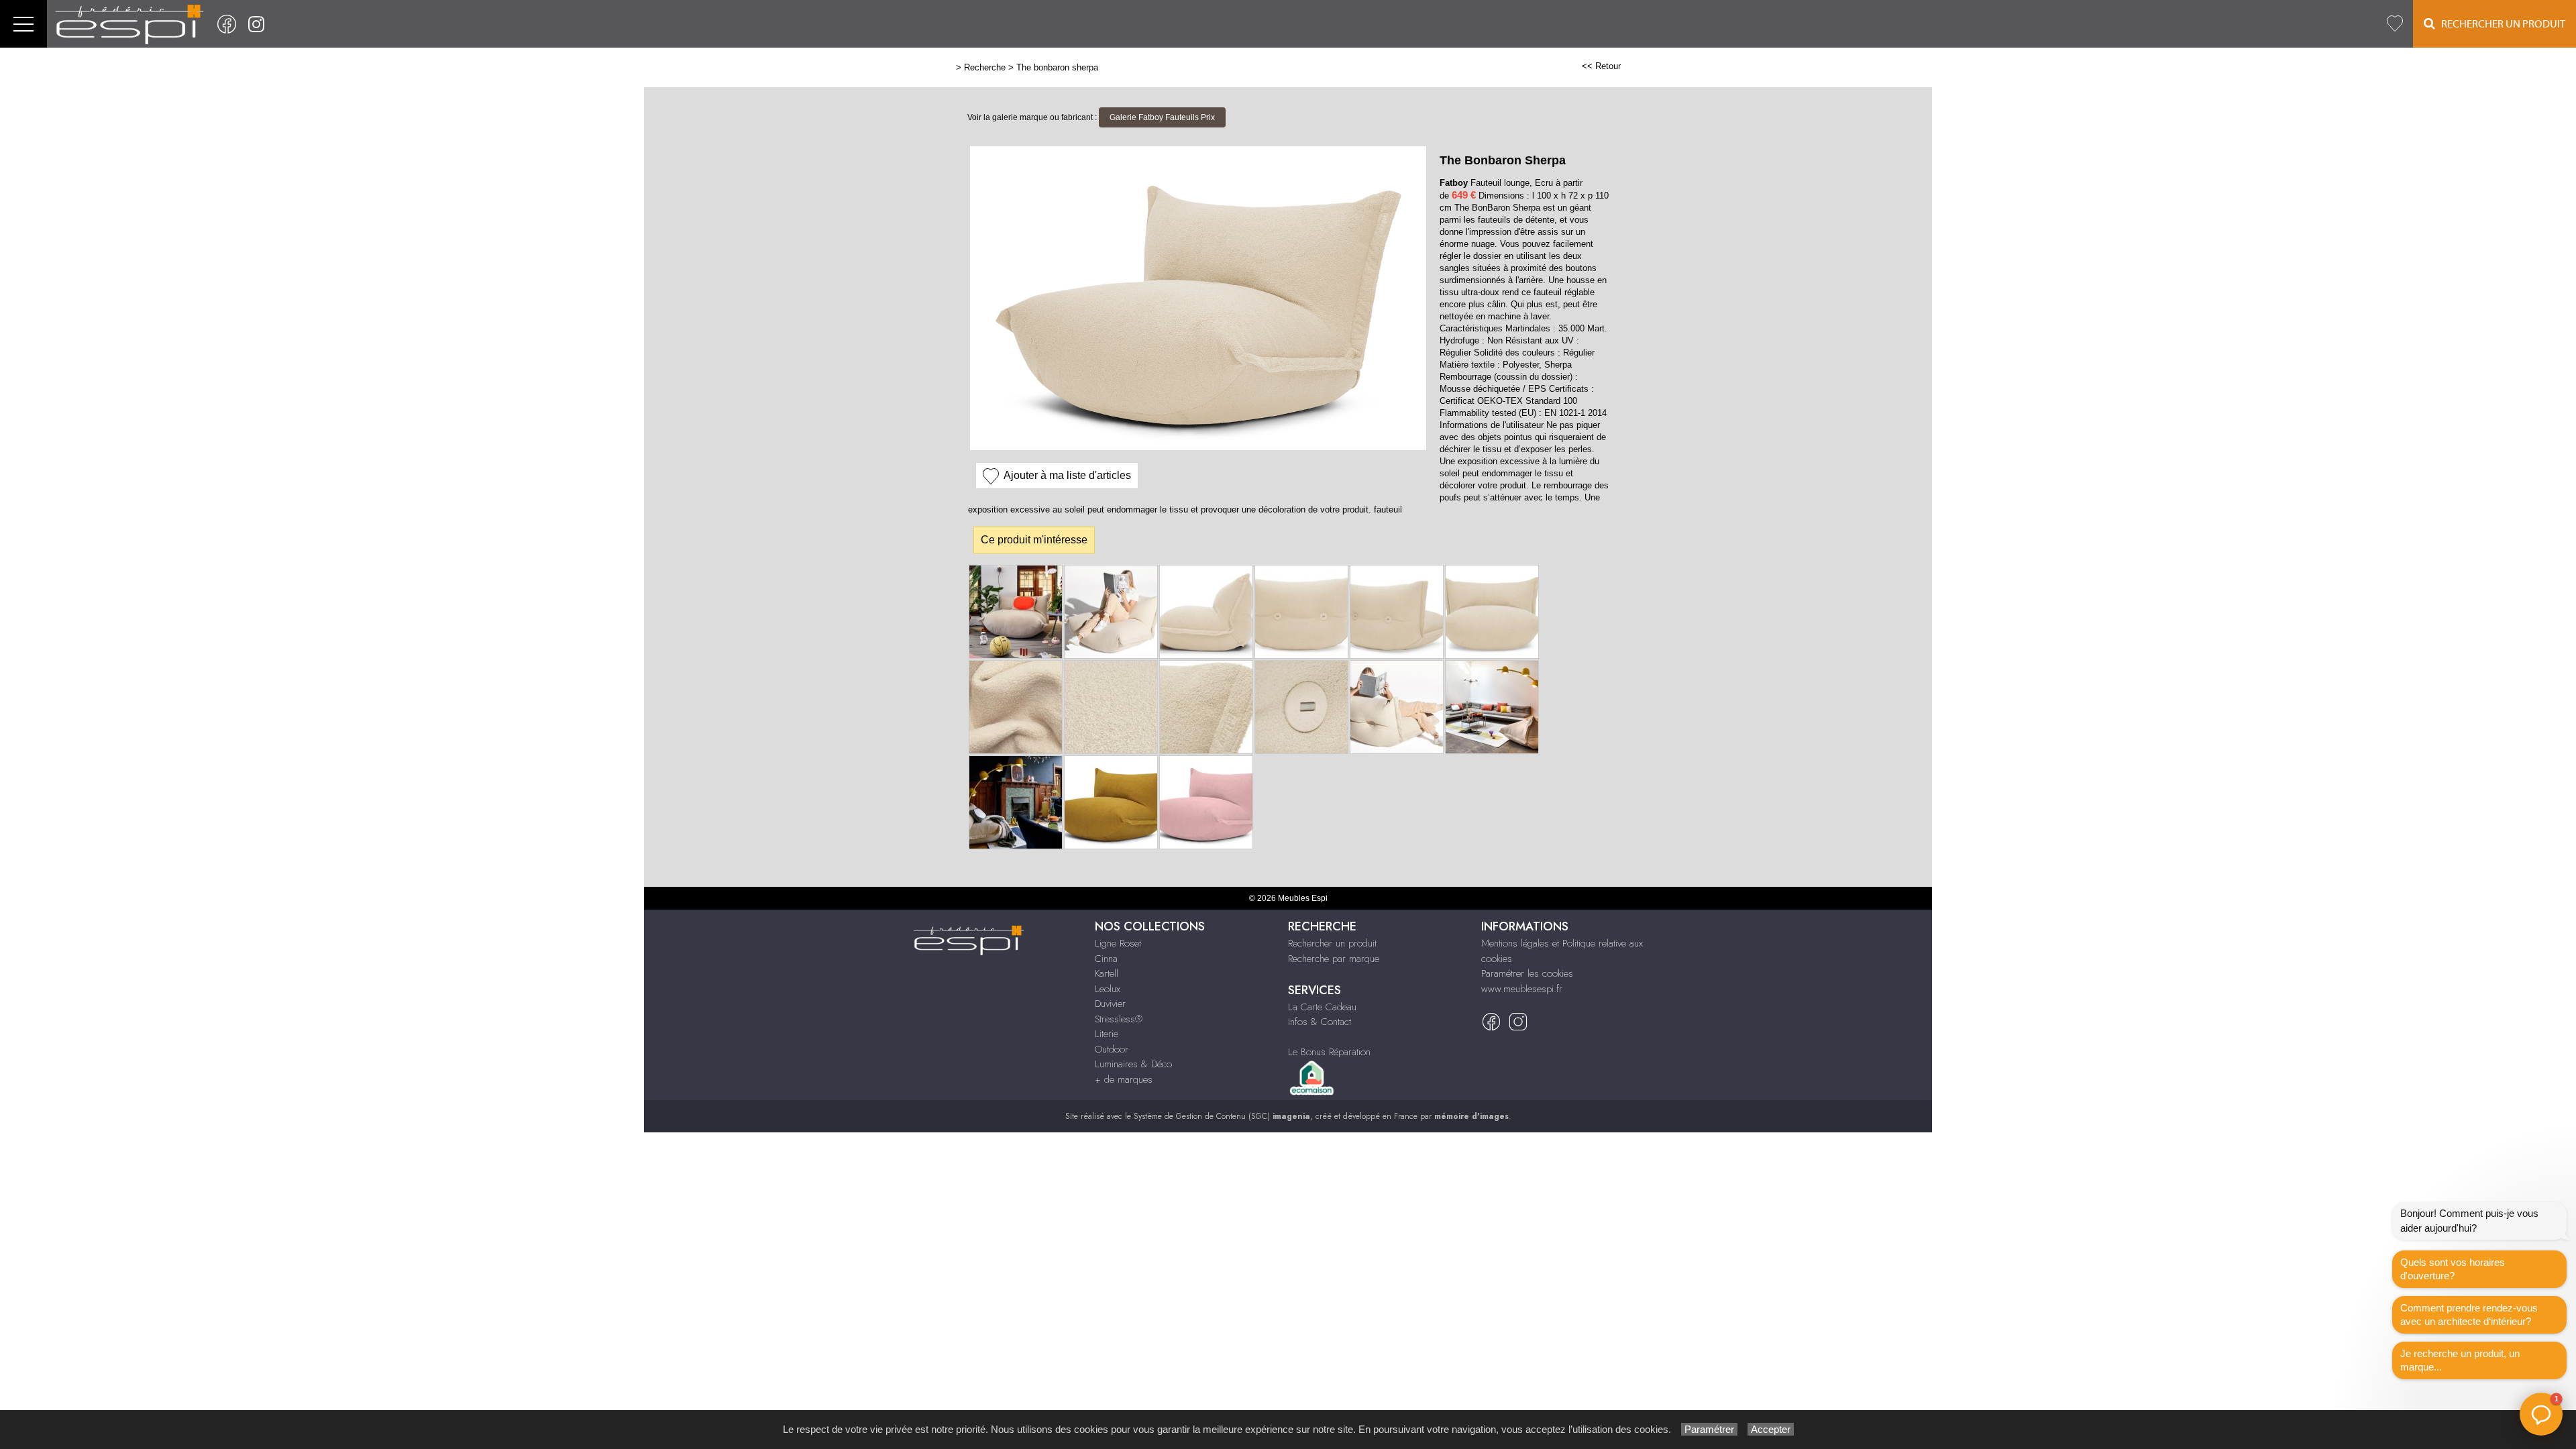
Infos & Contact (1320, 1022)
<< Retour (1601, 66)
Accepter (1771, 1429)
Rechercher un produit (1332, 943)
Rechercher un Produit (2500, 24)
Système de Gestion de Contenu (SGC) (1222, 1116)
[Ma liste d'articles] (2395, 24)
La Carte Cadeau (1322, 1007)
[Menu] (23, 24)
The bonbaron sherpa (1057, 67)
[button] (2541, 1414)
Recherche (985, 67)
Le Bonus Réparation (1329, 1052)
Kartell (1107, 973)
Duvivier (1110, 1004)
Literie (1107, 1034)
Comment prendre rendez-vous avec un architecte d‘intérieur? (2469, 1314)
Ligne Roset (1118, 943)
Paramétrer (1709, 1429)
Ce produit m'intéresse (1034, 540)
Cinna (1106, 959)
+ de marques (1124, 1079)
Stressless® (1119, 1019)
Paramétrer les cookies (1527, 973)
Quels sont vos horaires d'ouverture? (2453, 1269)
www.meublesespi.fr (1522, 989)
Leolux (1108, 989)
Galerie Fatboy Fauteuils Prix (1162, 117)
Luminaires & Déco (1133, 1064)
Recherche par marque (1334, 959)
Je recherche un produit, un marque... (2460, 1360)
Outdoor (1112, 1049)
